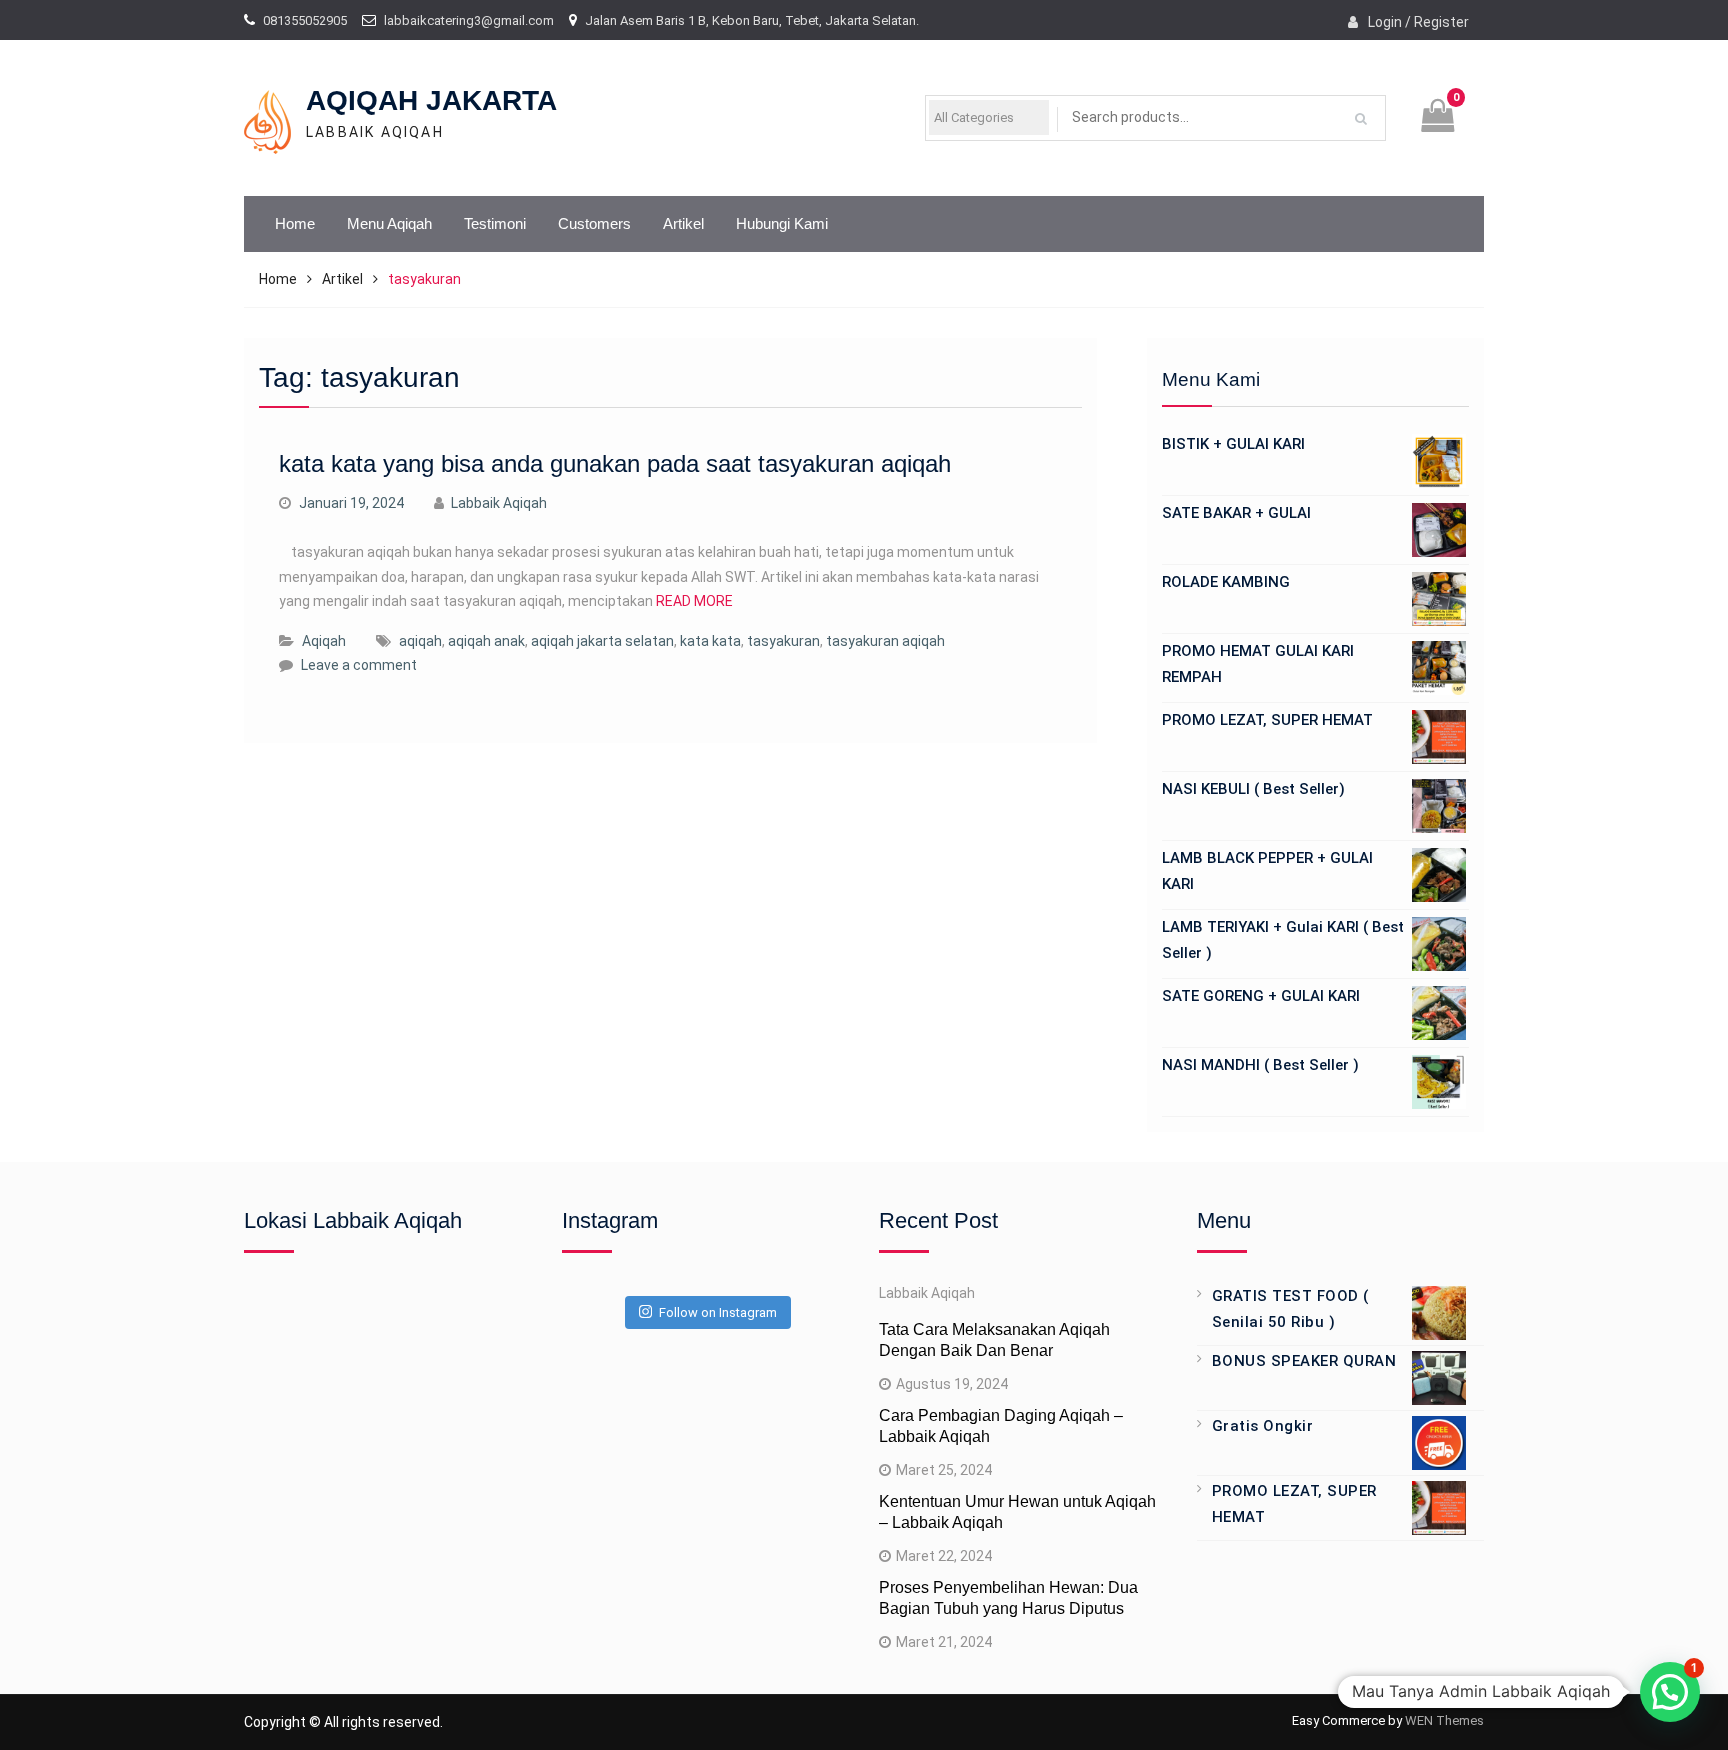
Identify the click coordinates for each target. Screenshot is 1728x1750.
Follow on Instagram (718, 1312)
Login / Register (1418, 22)
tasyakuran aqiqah (885, 641)
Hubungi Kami (782, 223)
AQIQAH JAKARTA (431, 100)
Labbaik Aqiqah (499, 503)
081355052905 (305, 20)
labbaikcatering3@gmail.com (469, 20)
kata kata (710, 641)
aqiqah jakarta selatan (602, 641)
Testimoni (495, 223)
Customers (594, 223)
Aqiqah (324, 641)
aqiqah (420, 641)
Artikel (683, 223)
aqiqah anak (486, 641)
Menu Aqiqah (389, 223)
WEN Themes (1444, 1720)
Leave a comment (359, 665)
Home (295, 223)
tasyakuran (783, 641)
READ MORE (694, 601)
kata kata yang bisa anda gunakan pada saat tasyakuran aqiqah (615, 463)
